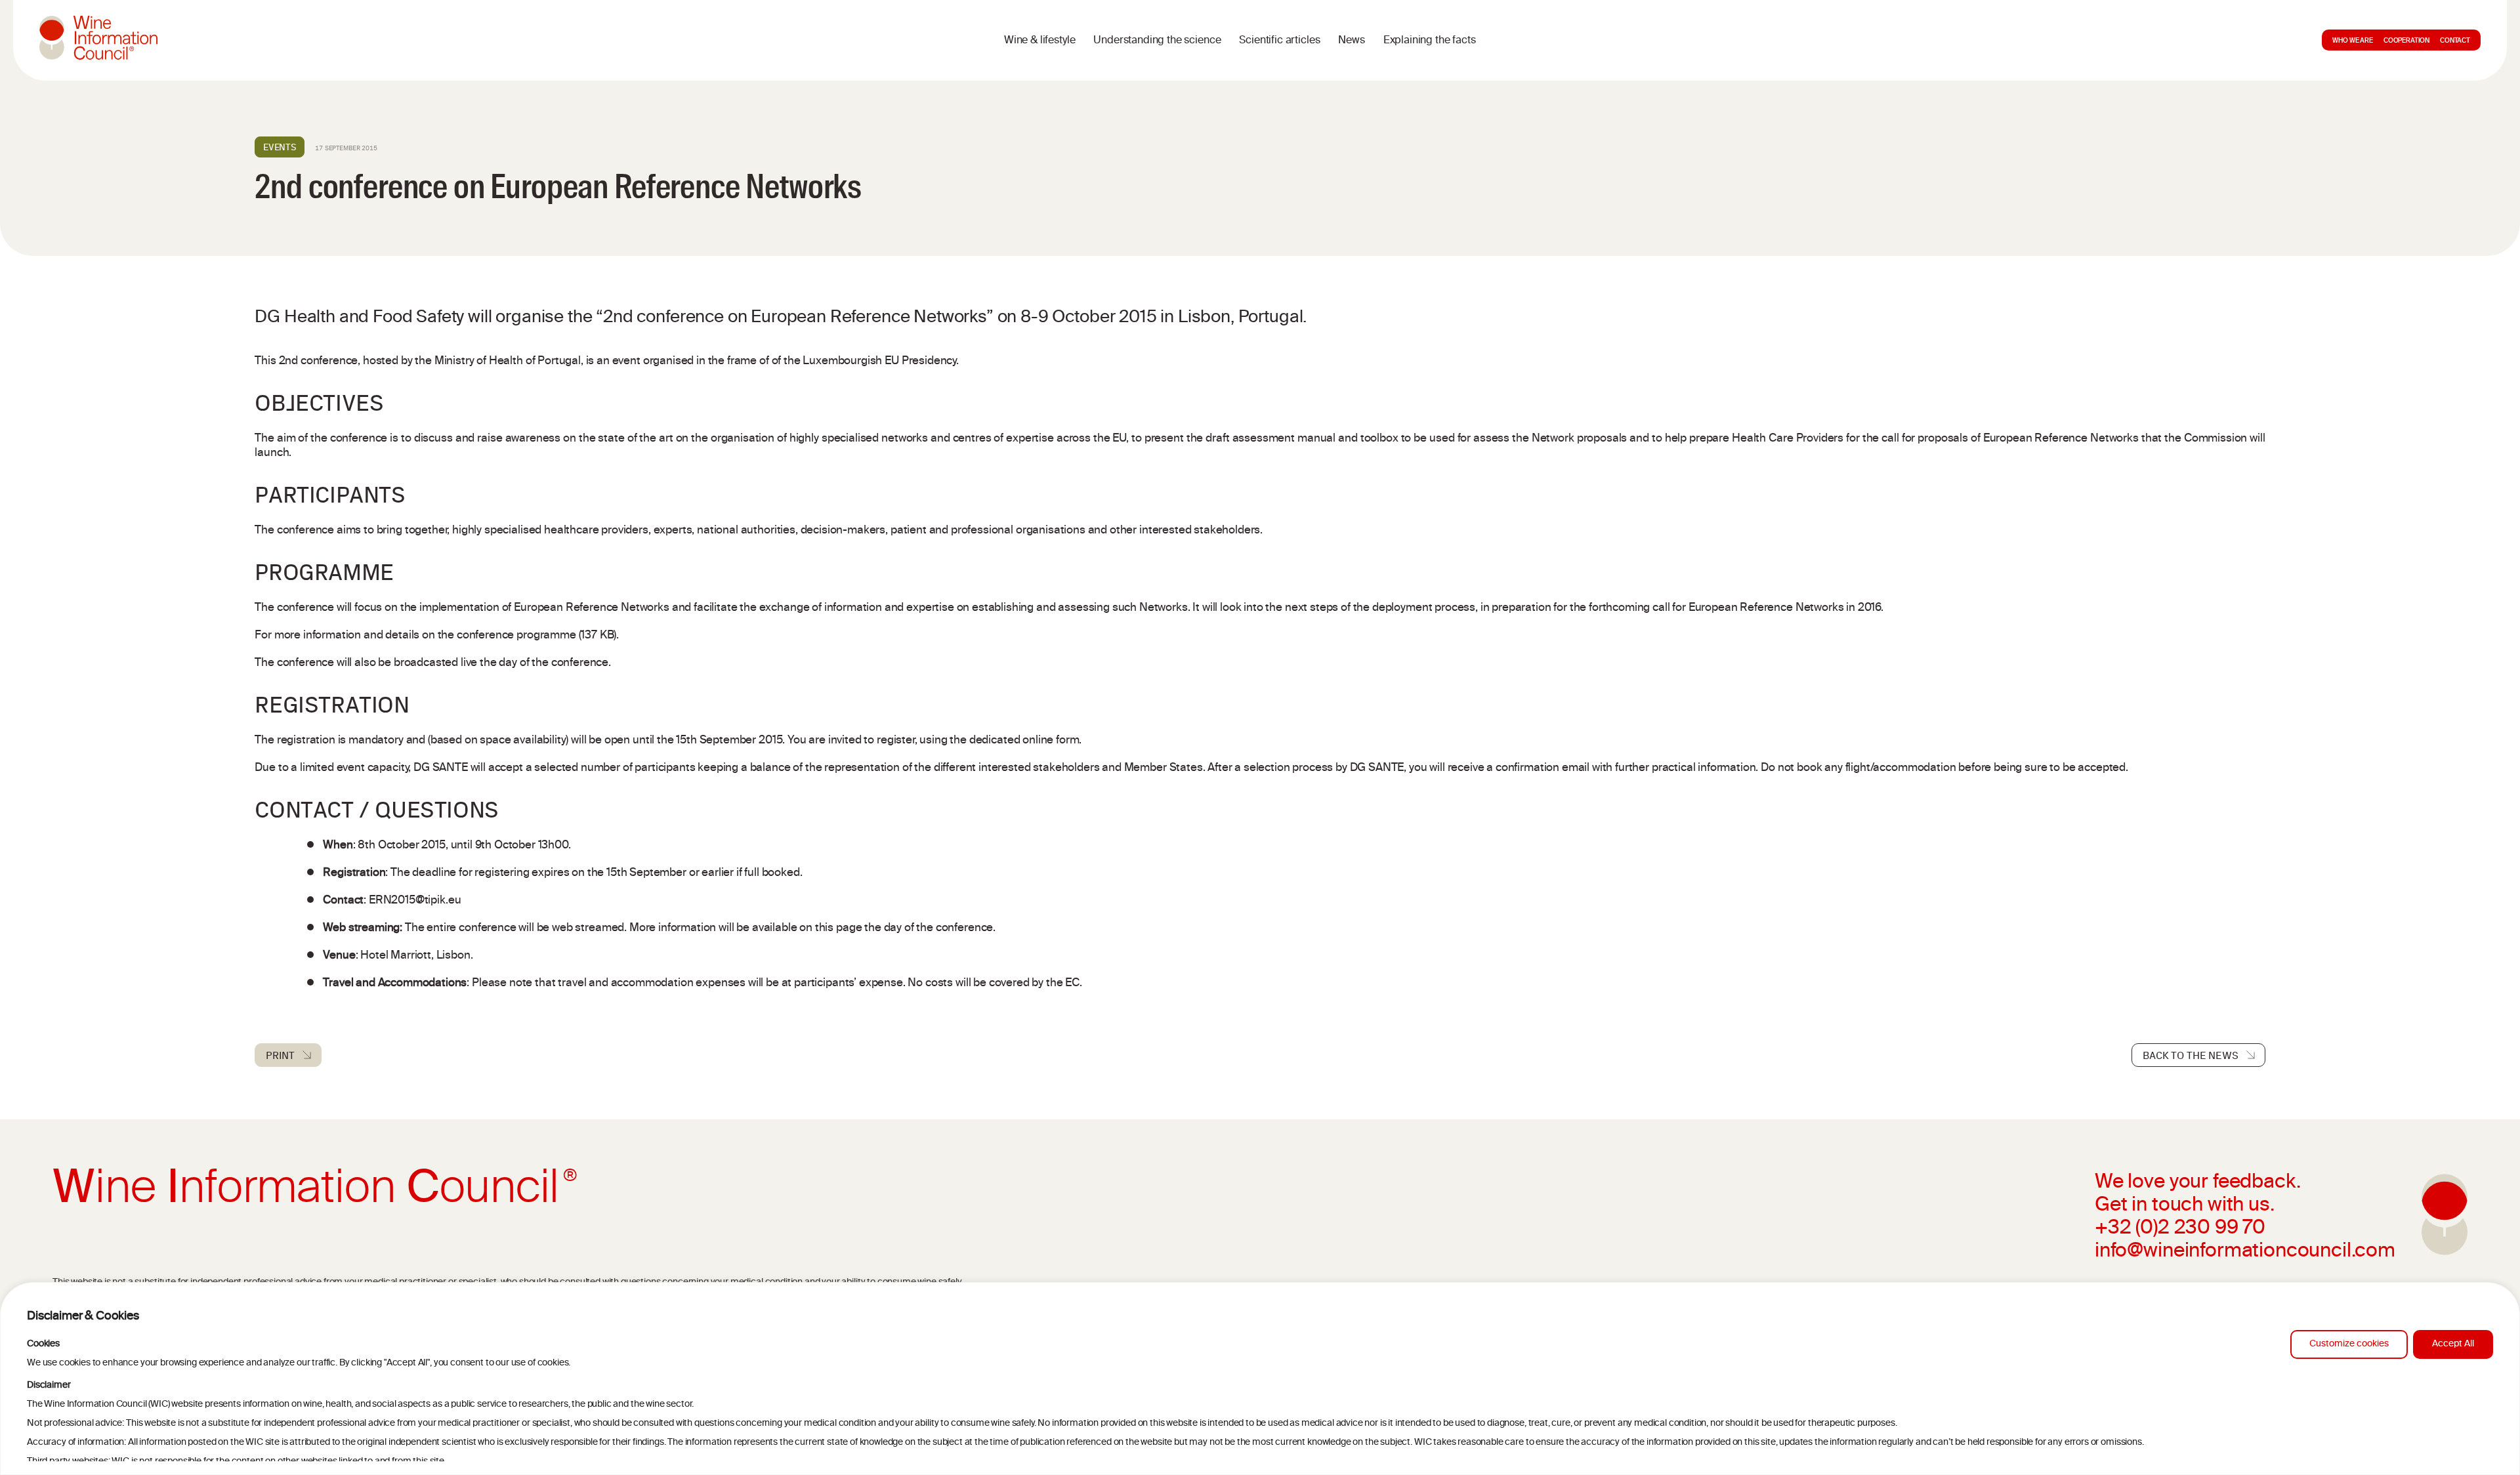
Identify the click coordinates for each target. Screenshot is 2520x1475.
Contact (2455, 41)
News (1351, 41)
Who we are (2352, 41)
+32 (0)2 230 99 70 (2180, 1229)
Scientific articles (1279, 41)
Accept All (2453, 1344)
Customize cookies (2349, 1344)
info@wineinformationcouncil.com (2245, 1252)
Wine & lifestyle (1039, 41)
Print (280, 1055)
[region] (1260, 1379)
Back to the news (2190, 1055)
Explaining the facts (1430, 41)
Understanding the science (1157, 41)
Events (280, 147)
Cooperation (2406, 41)
